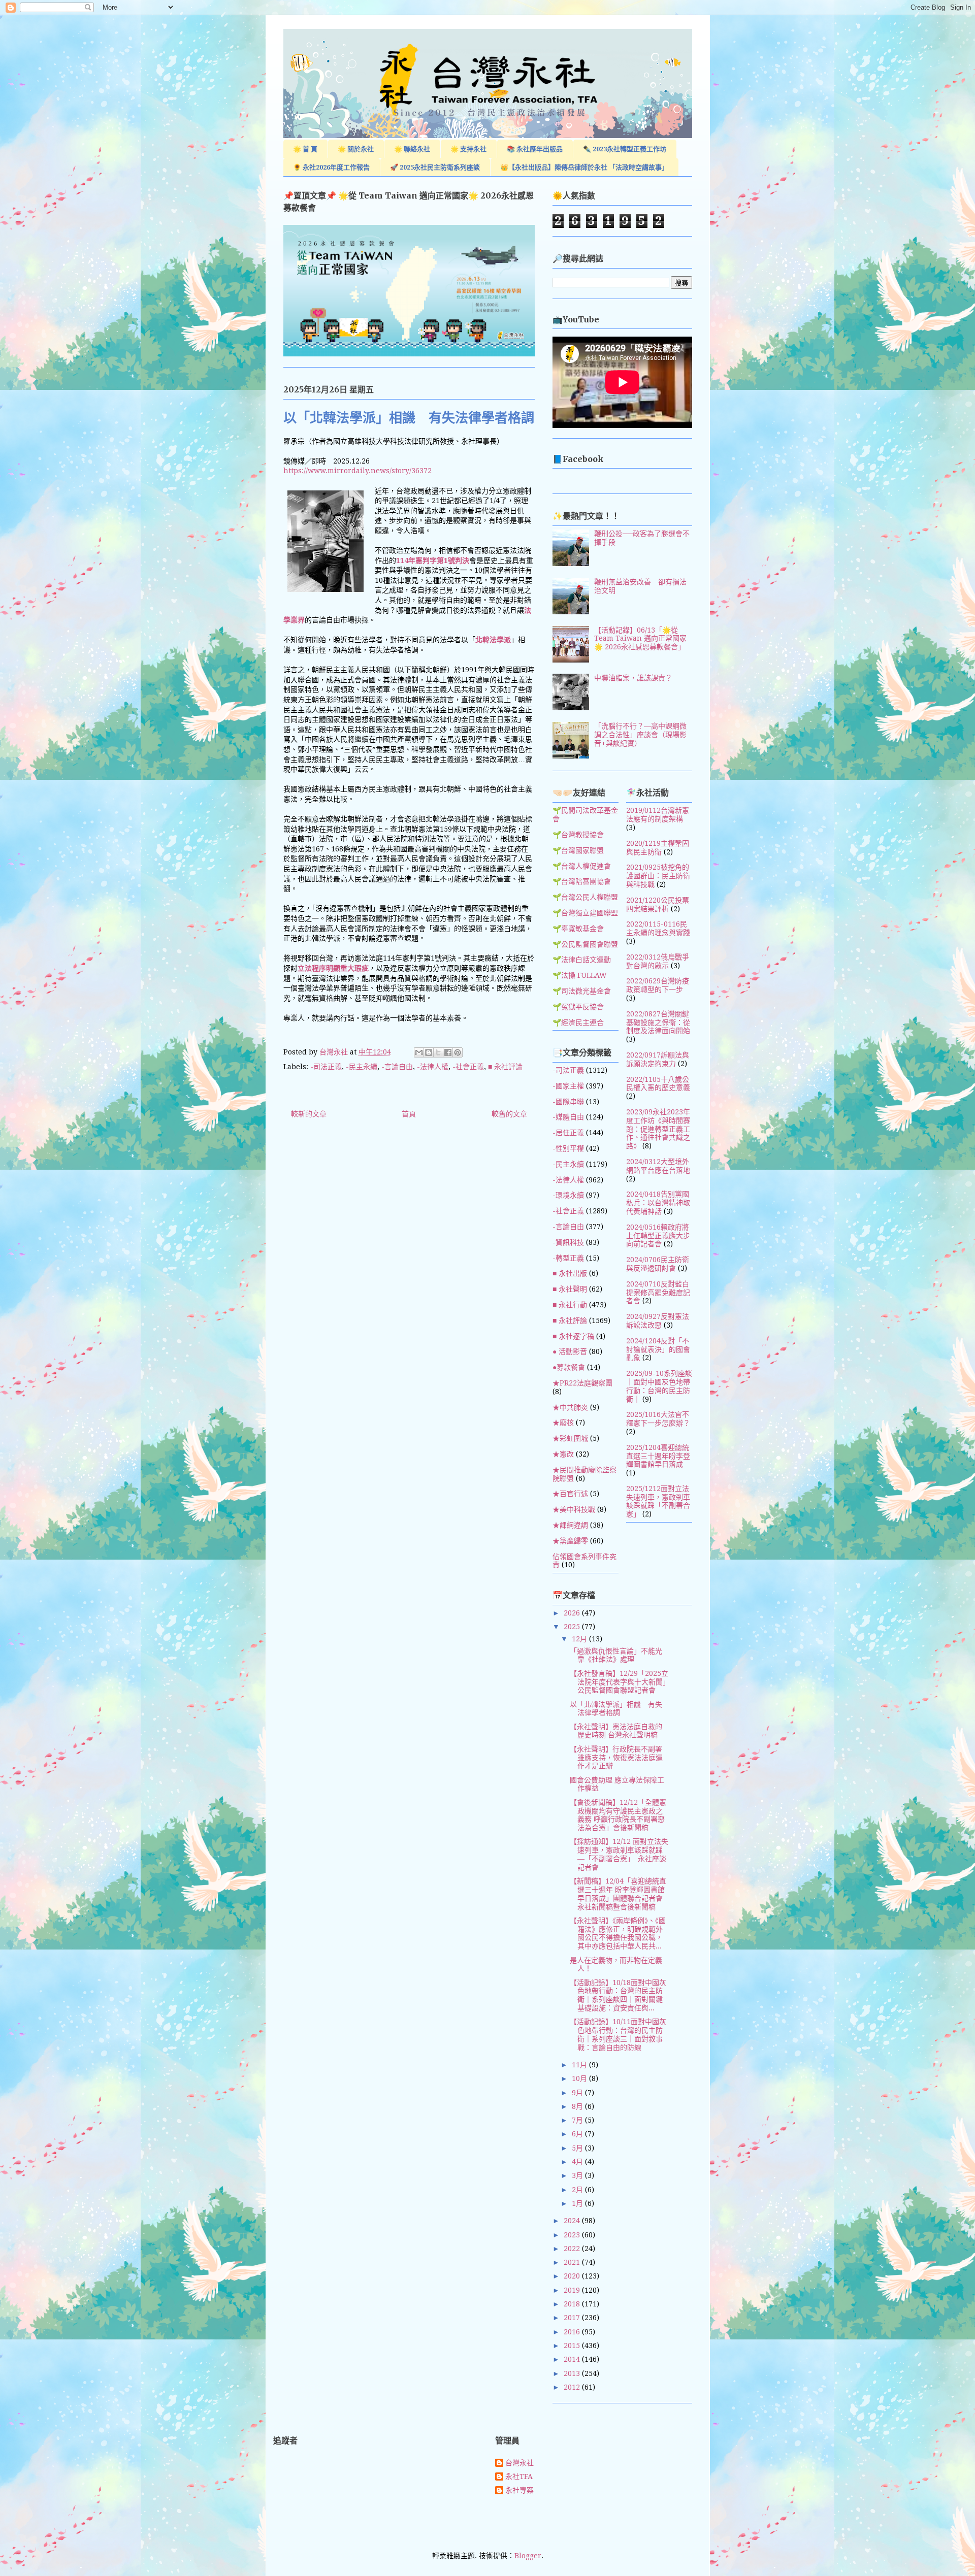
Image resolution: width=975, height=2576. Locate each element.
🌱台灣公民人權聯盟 (585, 897)
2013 (573, 2373)
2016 (573, 2332)
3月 (578, 2175)
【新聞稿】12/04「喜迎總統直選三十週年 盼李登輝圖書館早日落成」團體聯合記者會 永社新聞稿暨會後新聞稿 (618, 1894)
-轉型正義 (568, 1258)
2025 (573, 1627)
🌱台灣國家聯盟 (578, 850)
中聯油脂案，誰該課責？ (633, 678)
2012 (573, 2387)
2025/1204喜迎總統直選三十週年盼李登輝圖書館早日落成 (658, 1456)
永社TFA (519, 2476)
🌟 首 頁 (305, 149)
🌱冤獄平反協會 (578, 1007)
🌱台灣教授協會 (578, 835)
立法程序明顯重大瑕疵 (333, 968)
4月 (578, 2162)
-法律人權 (433, 1067)
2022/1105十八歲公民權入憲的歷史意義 (658, 1084)
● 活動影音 (570, 1351)
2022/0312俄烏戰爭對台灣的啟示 (658, 961)
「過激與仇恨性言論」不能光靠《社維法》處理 (616, 1655)
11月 (580, 2065)
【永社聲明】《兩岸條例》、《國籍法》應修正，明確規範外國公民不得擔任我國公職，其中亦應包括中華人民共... (618, 1933)
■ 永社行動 (570, 1305)
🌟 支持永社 (468, 149)
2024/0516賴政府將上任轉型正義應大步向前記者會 (658, 1236)
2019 (573, 2290)
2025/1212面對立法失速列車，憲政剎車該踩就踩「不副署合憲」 (658, 1501)
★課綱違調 (570, 1525)
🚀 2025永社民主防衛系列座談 (435, 167)
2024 (573, 2221)
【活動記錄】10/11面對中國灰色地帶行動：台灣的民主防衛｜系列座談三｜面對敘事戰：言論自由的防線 (618, 2034)
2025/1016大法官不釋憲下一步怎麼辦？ (658, 1419)
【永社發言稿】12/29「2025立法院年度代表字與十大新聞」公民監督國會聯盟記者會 (619, 1682)
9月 (578, 2093)
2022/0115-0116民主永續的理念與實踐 (658, 928)
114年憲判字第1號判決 (433, 560)
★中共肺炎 (570, 1407)
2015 (573, 2346)
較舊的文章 (509, 1114)
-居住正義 (568, 1133)
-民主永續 (362, 1067)
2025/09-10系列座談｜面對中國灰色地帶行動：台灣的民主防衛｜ (659, 1386)
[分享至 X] (438, 1052)
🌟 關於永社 (356, 149)
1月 (578, 2203)
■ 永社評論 (505, 1067)
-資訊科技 (568, 1242)
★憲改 (563, 1454)
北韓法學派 (493, 640)
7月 (578, 2120)
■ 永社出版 (570, 1273)
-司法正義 (326, 1067)
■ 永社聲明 (570, 1289)
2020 (573, 2276)
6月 (578, 2134)
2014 (573, 2359)
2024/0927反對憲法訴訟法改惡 (658, 1321)
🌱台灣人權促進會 (582, 866)
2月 (578, 2190)
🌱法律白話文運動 (582, 960)
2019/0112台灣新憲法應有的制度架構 (658, 815)
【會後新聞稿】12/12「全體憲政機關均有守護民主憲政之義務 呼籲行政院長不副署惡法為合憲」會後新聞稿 (618, 1815)
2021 (573, 2262)
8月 (578, 2106)
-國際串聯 (568, 1102)
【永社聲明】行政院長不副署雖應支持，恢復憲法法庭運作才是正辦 (616, 1758)
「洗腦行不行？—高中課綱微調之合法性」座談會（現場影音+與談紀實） (640, 735)
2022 (573, 2249)
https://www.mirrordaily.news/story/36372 (357, 471)
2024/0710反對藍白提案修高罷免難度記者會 (658, 1293)
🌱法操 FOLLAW (580, 975)
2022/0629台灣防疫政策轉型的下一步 (658, 985)
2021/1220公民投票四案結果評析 (658, 904)
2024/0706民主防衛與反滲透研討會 (658, 1264)
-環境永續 (568, 1195)
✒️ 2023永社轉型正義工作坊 (625, 149)
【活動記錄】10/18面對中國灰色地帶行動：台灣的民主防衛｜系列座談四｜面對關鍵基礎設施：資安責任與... (618, 1995)
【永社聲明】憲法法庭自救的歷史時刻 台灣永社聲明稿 (616, 1731)
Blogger (528, 2556)
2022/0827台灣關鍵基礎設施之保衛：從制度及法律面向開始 (658, 1022)
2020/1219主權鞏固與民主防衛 (658, 848)
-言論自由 (397, 1067)
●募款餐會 (569, 1367)
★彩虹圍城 (570, 1438)
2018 (573, 2304)
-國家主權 (568, 1086)
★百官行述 (570, 1494)
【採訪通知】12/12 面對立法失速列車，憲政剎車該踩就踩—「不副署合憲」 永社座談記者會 (619, 1854)
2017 (573, 2318)
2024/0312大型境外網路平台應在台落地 (658, 1166)
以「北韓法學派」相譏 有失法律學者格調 (616, 1709)
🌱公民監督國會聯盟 (585, 944)
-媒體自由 (568, 1117)
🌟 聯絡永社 (412, 149)
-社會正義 (468, 1067)
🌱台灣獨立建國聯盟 (585, 913)
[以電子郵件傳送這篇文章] (419, 1052)
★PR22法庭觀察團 (582, 1383)
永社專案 (519, 2490)
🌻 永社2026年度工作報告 (331, 167)
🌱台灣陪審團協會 (582, 881)
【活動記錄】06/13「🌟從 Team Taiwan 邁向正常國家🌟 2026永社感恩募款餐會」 (640, 639)
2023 (573, 2235)
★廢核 (563, 1423)
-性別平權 (568, 1148)
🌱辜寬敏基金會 (578, 929)
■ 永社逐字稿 (573, 1336)
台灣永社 (519, 2463)
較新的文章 (309, 1114)
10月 (580, 2078)
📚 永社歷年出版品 (535, 149)
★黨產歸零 (570, 1541)
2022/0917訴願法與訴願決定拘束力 (658, 1059)
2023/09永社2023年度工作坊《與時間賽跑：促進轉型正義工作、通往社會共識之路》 (658, 1129)
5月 (578, 2148)
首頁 (409, 1114)
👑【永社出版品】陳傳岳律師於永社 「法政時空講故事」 (584, 167)
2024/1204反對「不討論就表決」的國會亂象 (658, 1349)
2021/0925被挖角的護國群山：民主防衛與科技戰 (658, 876)
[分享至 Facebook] (448, 1052)
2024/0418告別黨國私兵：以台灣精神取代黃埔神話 (658, 1203)
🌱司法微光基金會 (582, 991)
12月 (580, 1639)
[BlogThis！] (429, 1052)
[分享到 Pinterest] (458, 1052)
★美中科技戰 (574, 1509)
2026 (573, 1613)
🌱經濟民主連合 (578, 1022)
